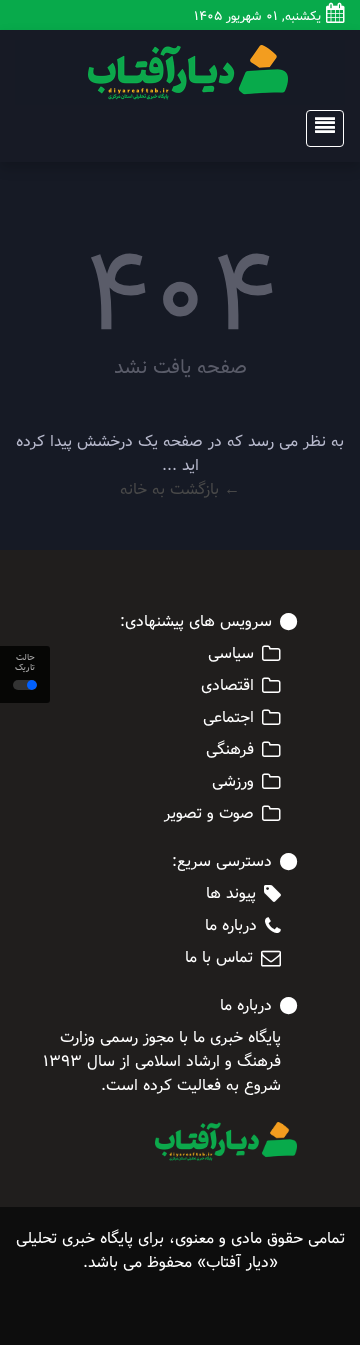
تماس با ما (219, 958)
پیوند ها (231, 894)
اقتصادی (227, 686)
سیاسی (231, 654)
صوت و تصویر (209, 814)
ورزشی (233, 782)
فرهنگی (230, 750)
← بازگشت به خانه (180, 489)
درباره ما (231, 926)
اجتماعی (228, 718)
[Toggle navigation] (319, 128)
